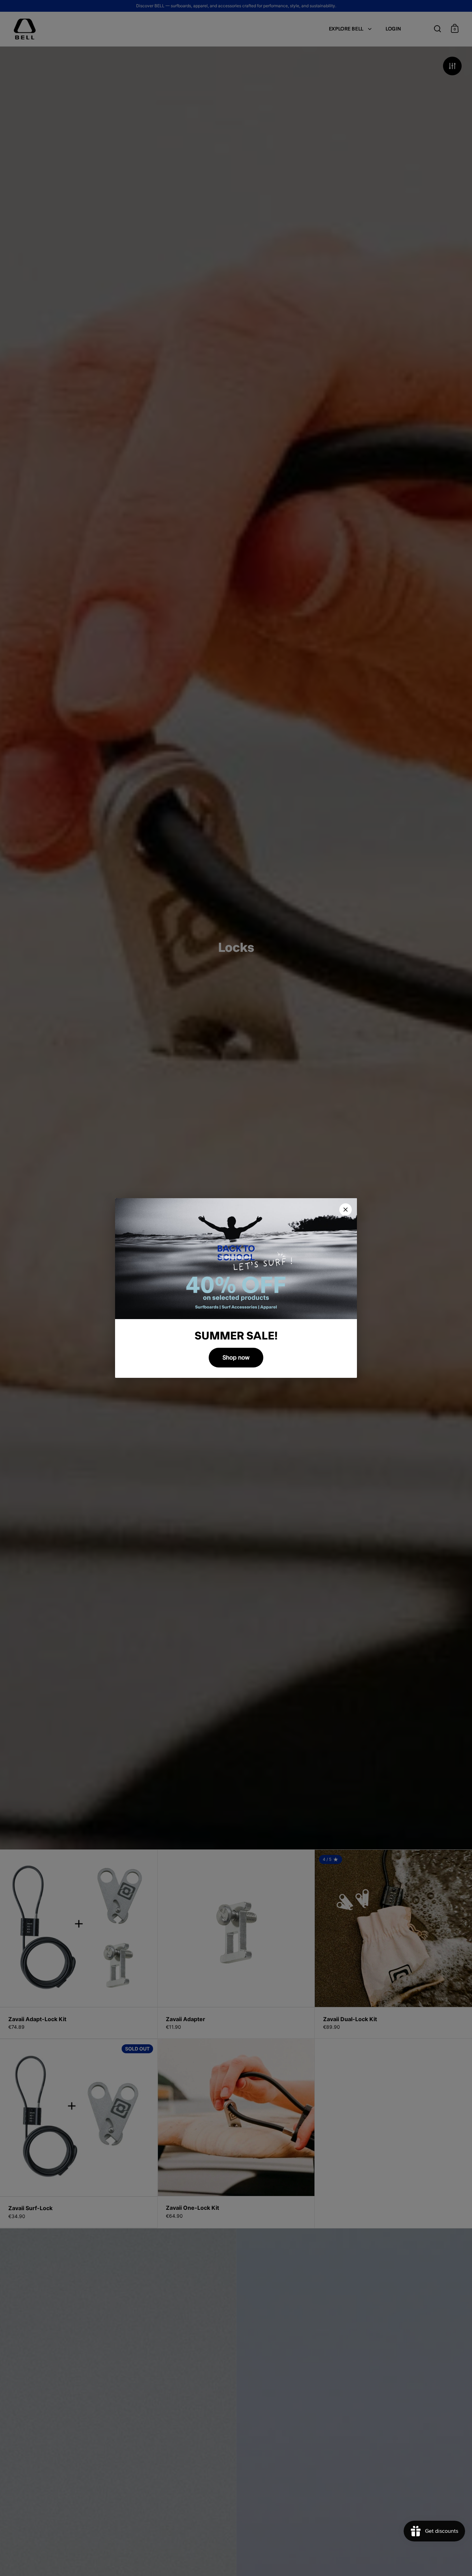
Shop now (236, 1358)
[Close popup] (346, 1210)
